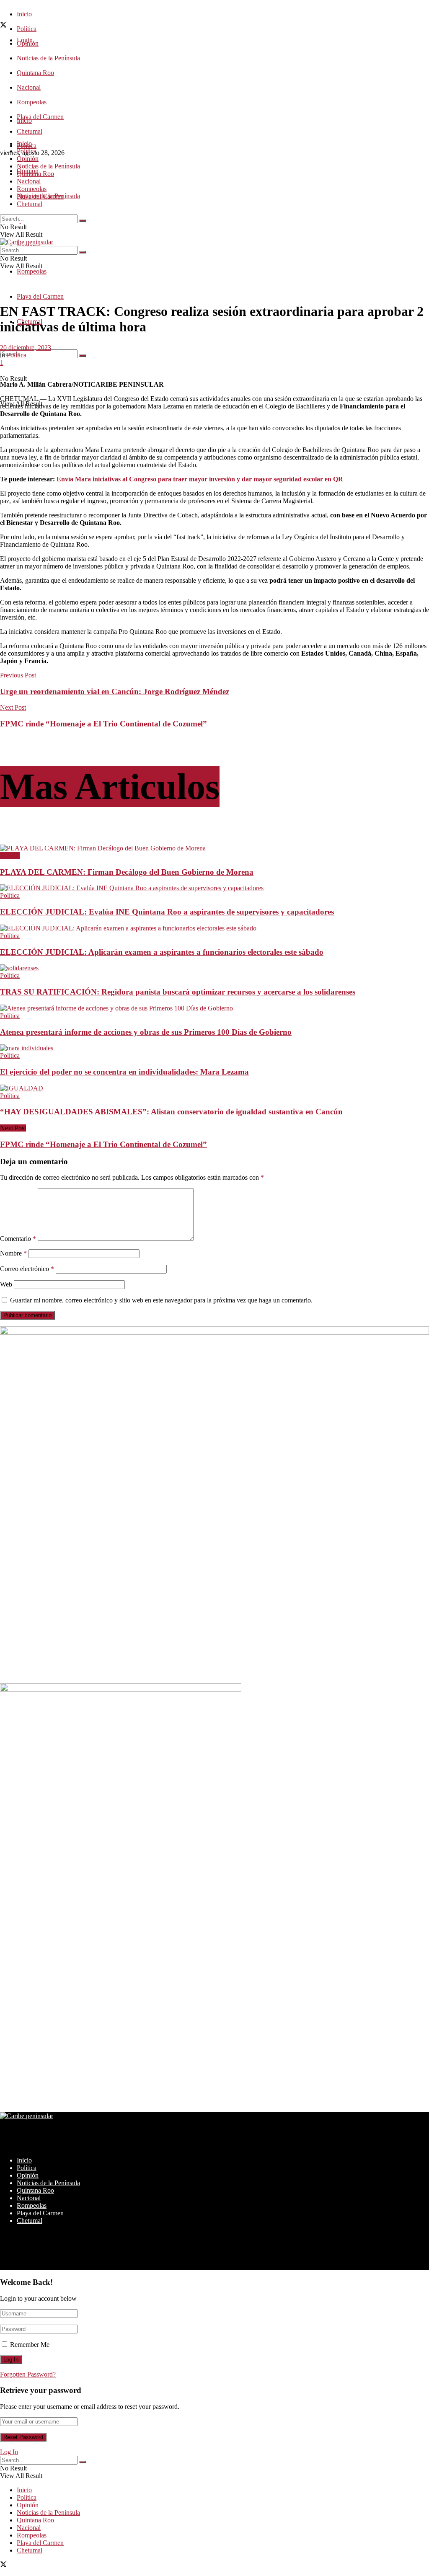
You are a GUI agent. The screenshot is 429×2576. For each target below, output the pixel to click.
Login (25, 40)
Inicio (24, 14)
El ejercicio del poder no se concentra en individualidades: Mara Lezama (124, 1072)
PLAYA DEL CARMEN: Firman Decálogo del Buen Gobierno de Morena (127, 872)
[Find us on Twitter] (3, 26)
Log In (9, 2452)
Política (27, 29)
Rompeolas (32, 102)
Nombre (13, 1253)
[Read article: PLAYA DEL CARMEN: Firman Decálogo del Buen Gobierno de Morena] (214, 848)
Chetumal (30, 204)
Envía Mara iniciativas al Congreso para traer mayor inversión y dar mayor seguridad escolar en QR (200, 479)
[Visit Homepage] (27, 242)
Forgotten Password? (28, 2374)
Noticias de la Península (48, 58)
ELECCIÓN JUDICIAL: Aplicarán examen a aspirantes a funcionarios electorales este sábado (162, 952)
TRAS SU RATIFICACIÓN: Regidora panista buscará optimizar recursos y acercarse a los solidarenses (178, 992)
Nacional (29, 87)
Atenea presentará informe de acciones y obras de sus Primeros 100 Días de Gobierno (146, 1032)
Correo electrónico (27, 1269)
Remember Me (30, 2345)
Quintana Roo (35, 73)
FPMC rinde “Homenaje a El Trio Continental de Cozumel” (103, 1144)
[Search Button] (83, 356)
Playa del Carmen (40, 117)
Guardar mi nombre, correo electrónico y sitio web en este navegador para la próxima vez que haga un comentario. (161, 1300)
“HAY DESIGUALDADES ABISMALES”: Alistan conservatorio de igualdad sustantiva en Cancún (171, 1112)
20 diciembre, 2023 (26, 348)
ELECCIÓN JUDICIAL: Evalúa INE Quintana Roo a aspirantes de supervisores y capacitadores (167, 912)
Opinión (28, 159)
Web (6, 1284)
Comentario (18, 1239)
